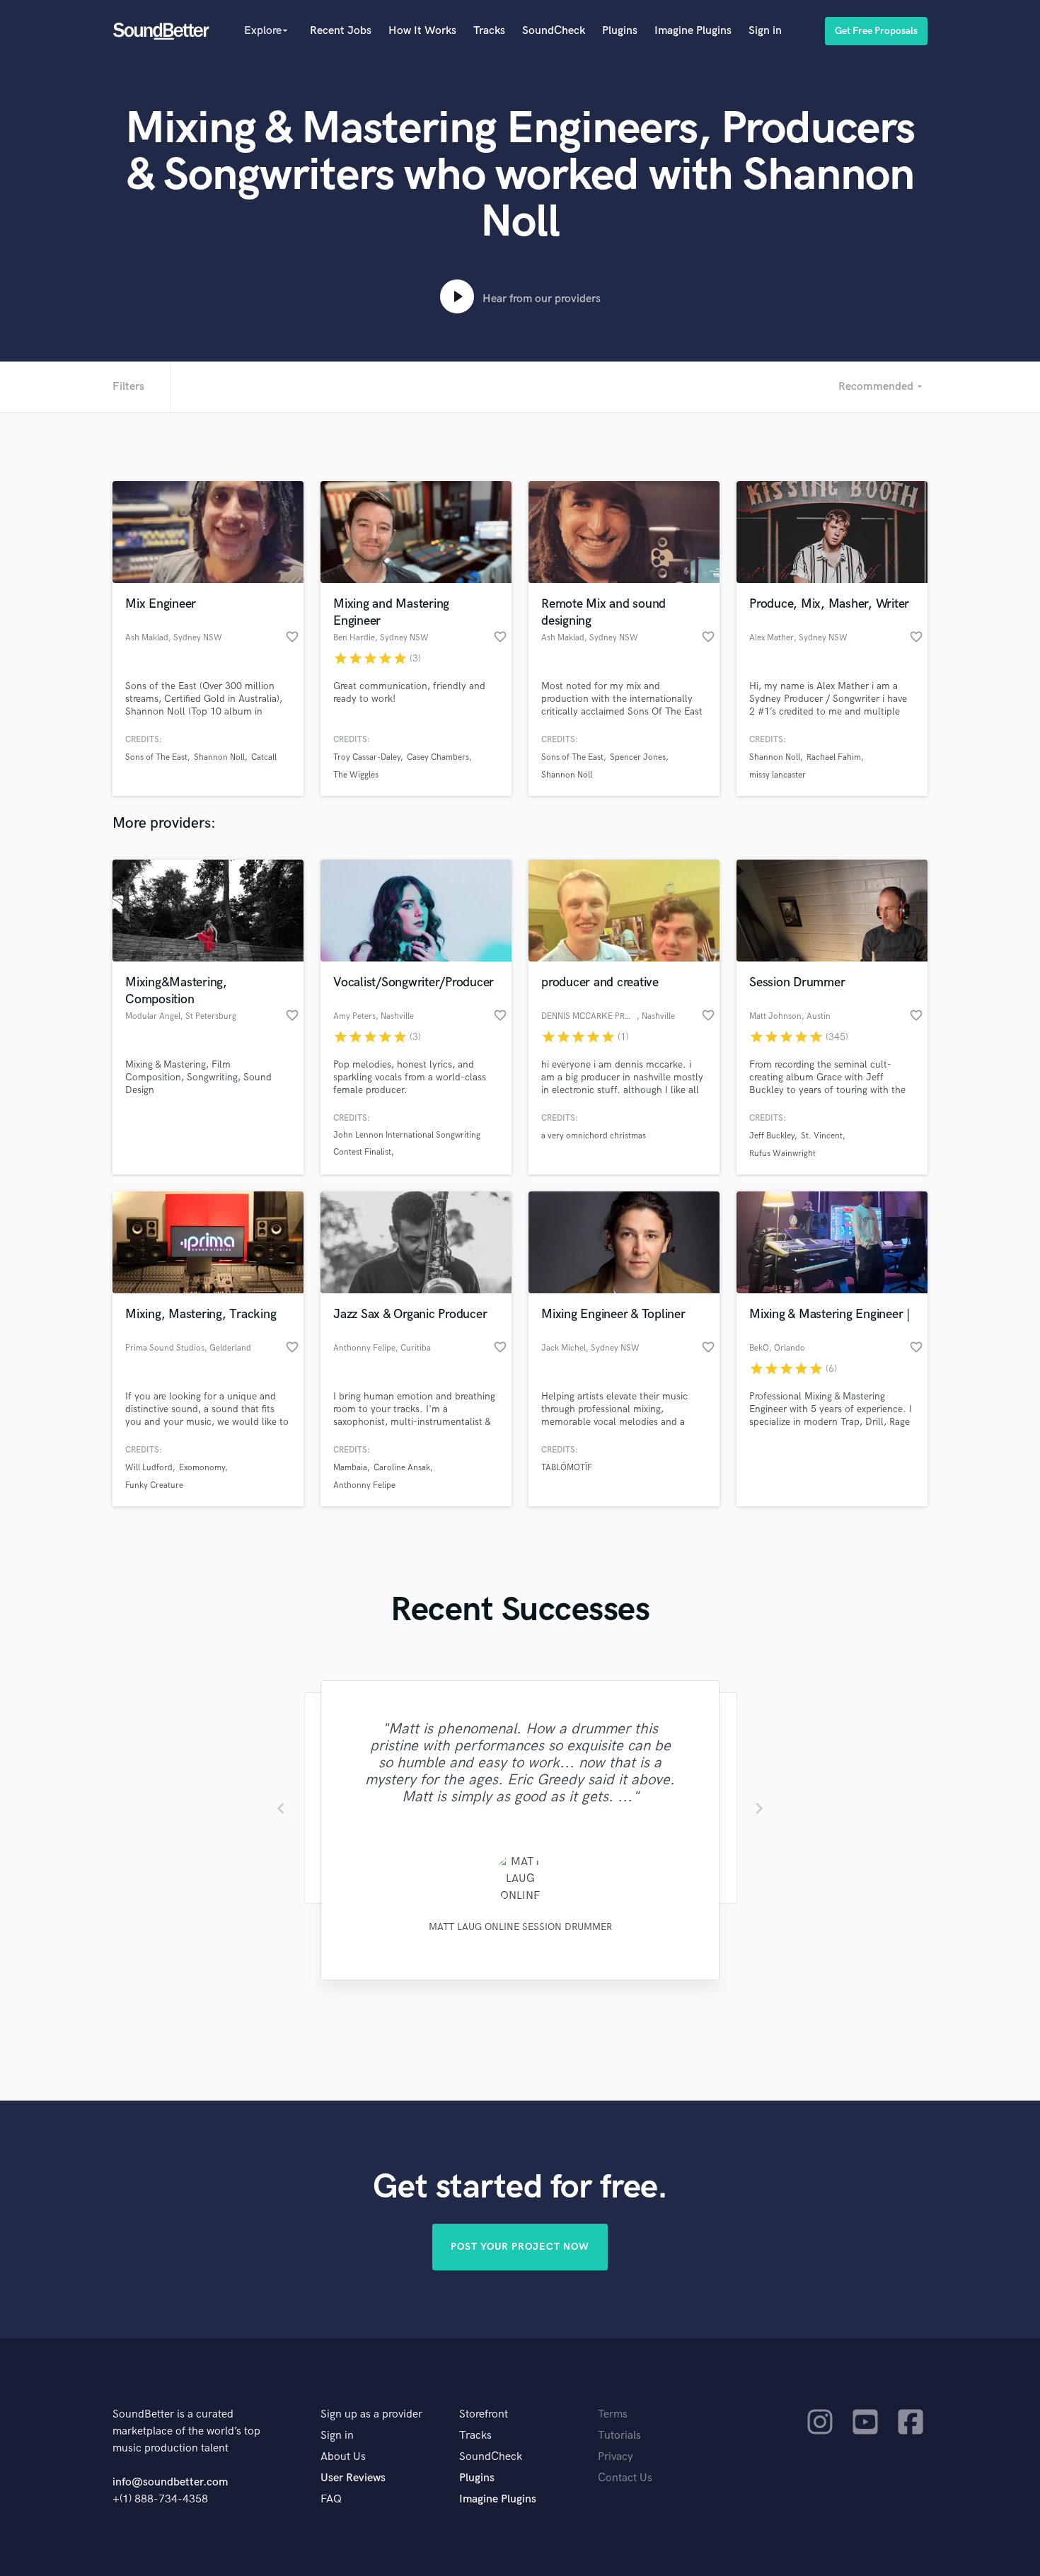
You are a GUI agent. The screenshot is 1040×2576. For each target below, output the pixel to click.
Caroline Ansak (402, 1468)
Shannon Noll (219, 757)
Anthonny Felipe (364, 1485)
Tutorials (619, 2436)
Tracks (489, 31)
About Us (343, 2457)
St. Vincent (822, 1136)
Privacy (616, 2457)
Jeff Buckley (772, 1136)
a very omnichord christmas (594, 1136)
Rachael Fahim (834, 757)
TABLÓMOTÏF (567, 1468)
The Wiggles (356, 775)
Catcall (264, 757)
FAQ (331, 2499)
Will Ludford (149, 1468)
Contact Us (625, 2478)
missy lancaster (778, 775)
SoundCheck (554, 31)
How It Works (422, 31)
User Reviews (353, 2478)
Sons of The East (156, 757)
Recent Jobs (341, 31)
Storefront (484, 2414)
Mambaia (350, 1468)
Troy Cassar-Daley (367, 757)
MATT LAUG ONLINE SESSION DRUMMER (520, 1927)
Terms (613, 2414)
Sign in (765, 31)
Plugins (620, 31)
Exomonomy (202, 1468)
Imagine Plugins (693, 31)
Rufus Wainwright (782, 1154)
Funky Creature (154, 1485)
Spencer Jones (638, 757)
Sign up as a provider (371, 2414)
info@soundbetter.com (170, 2482)
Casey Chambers (438, 757)
